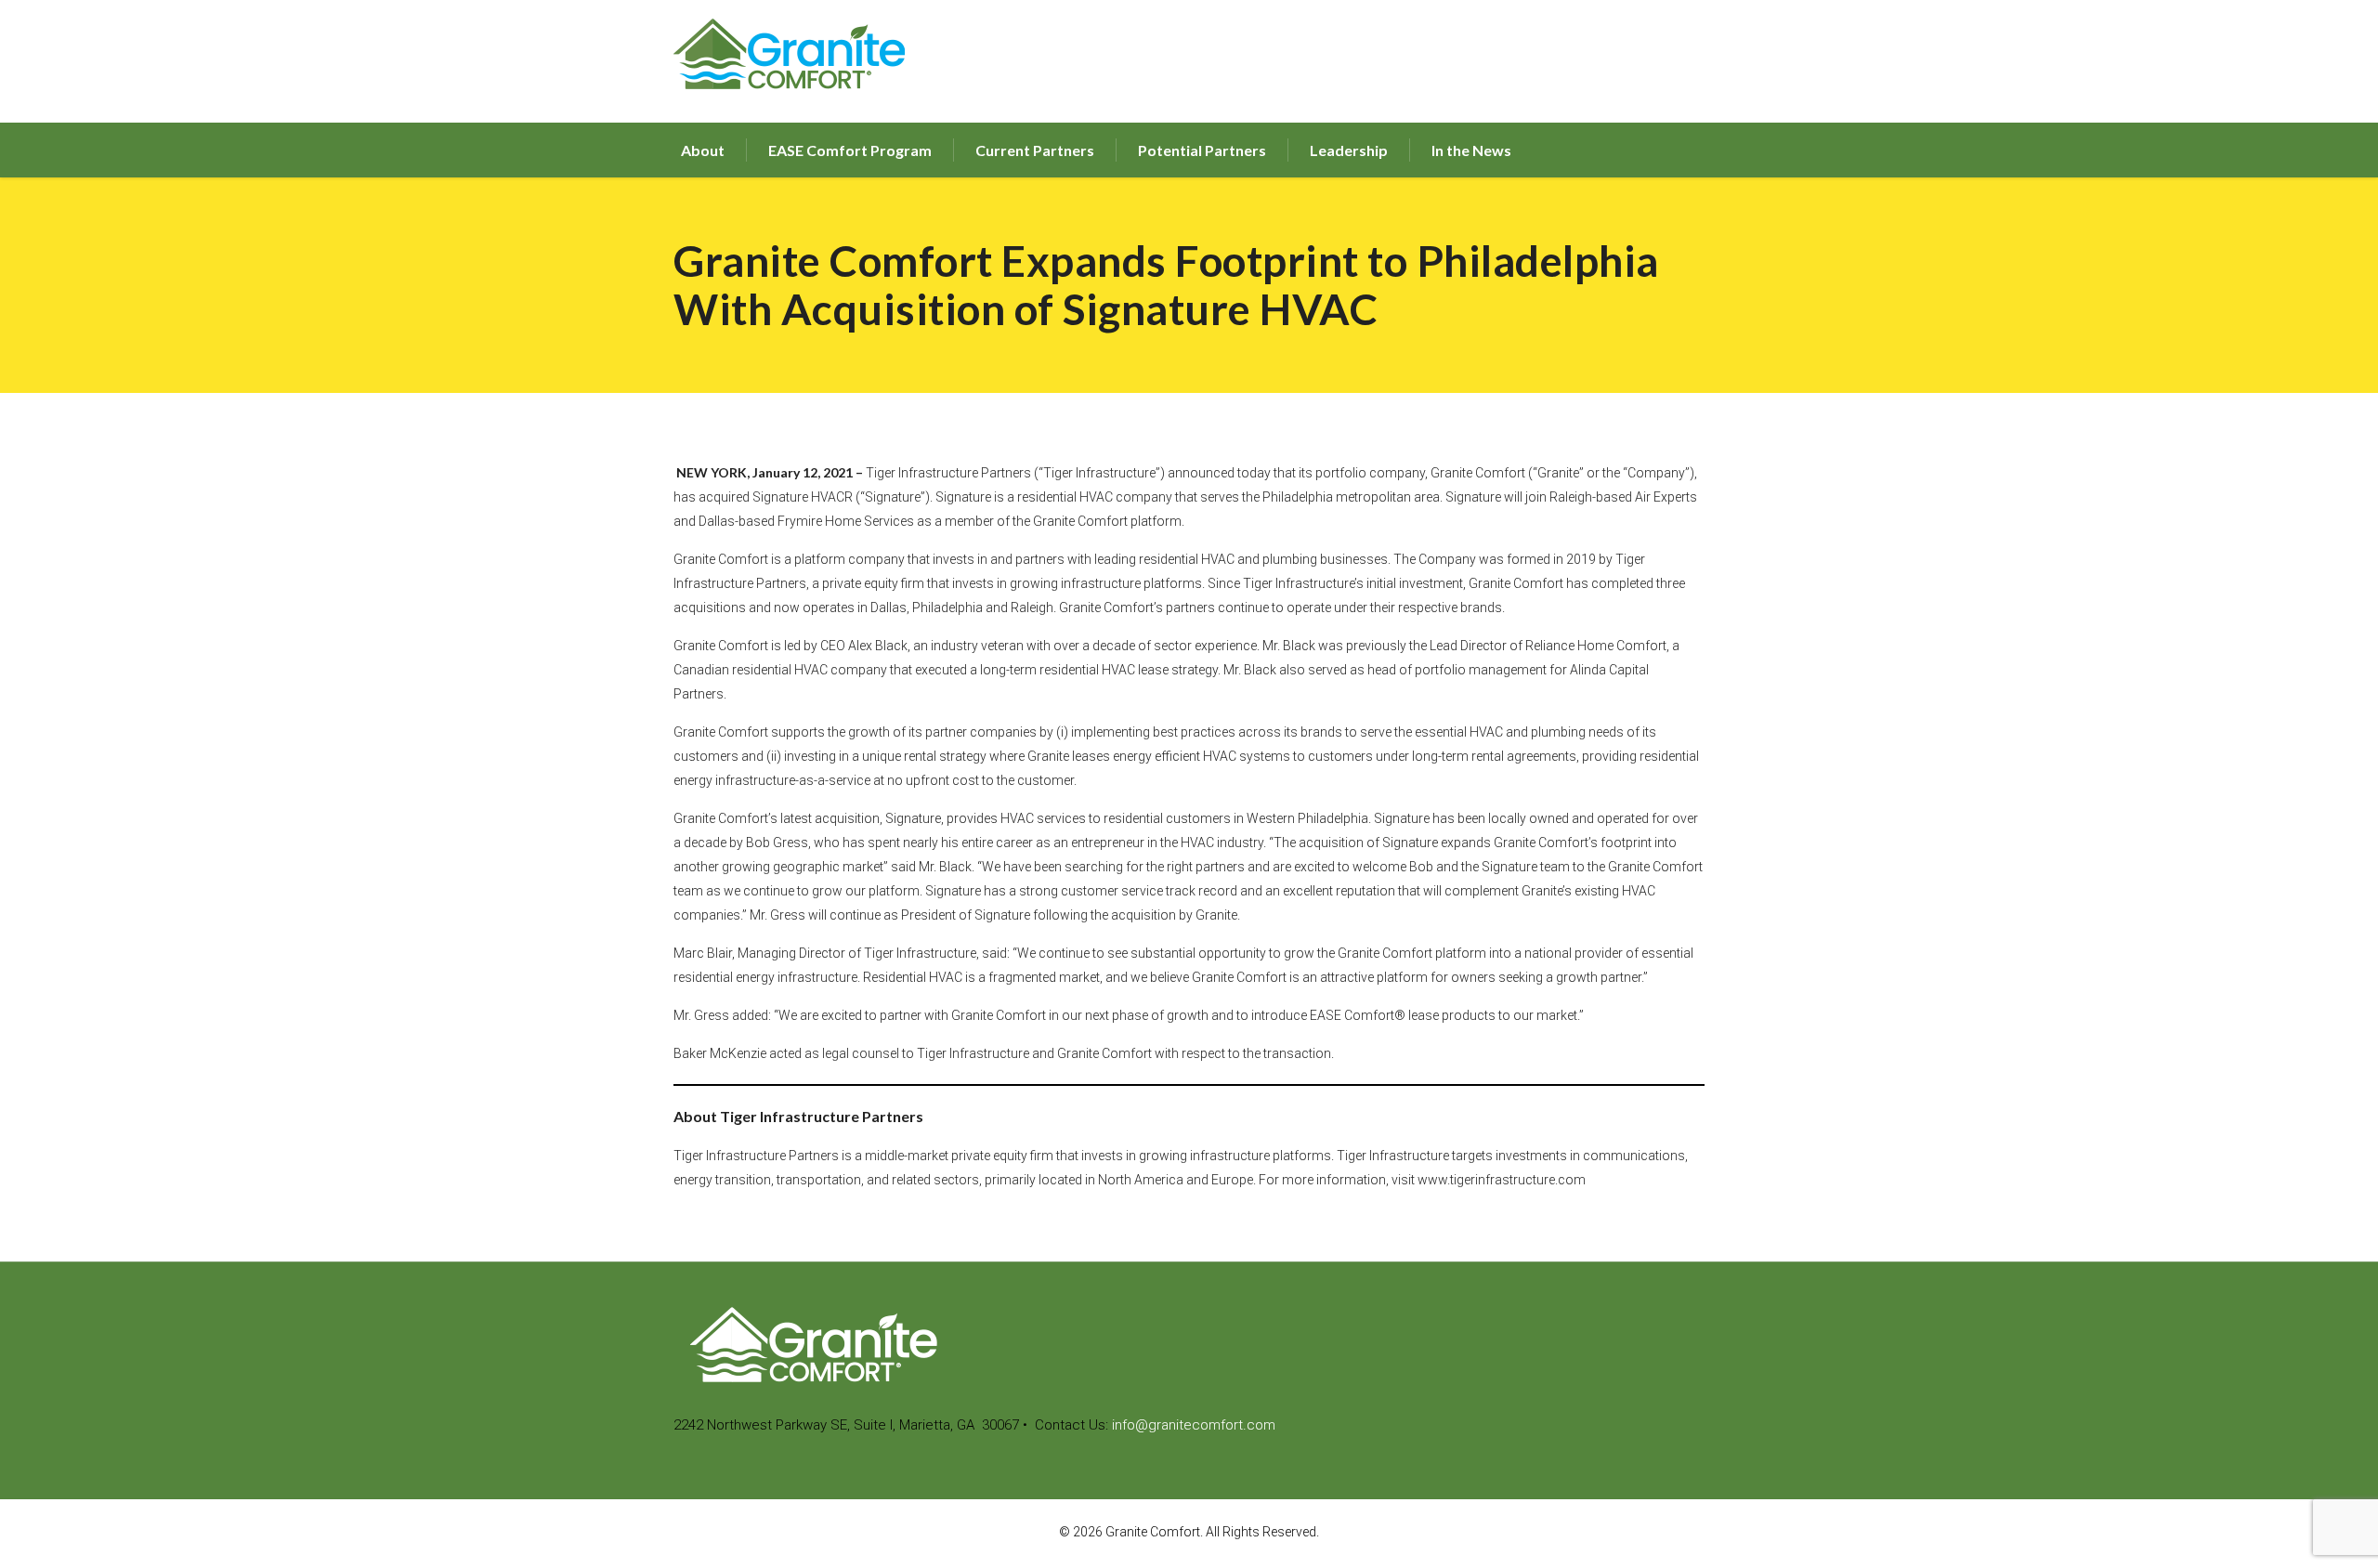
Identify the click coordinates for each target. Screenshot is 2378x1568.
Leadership (1349, 150)
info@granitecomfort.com (1194, 1425)
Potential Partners (1202, 150)
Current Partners (1035, 150)
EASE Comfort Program (850, 150)
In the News (1471, 150)
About (703, 150)
